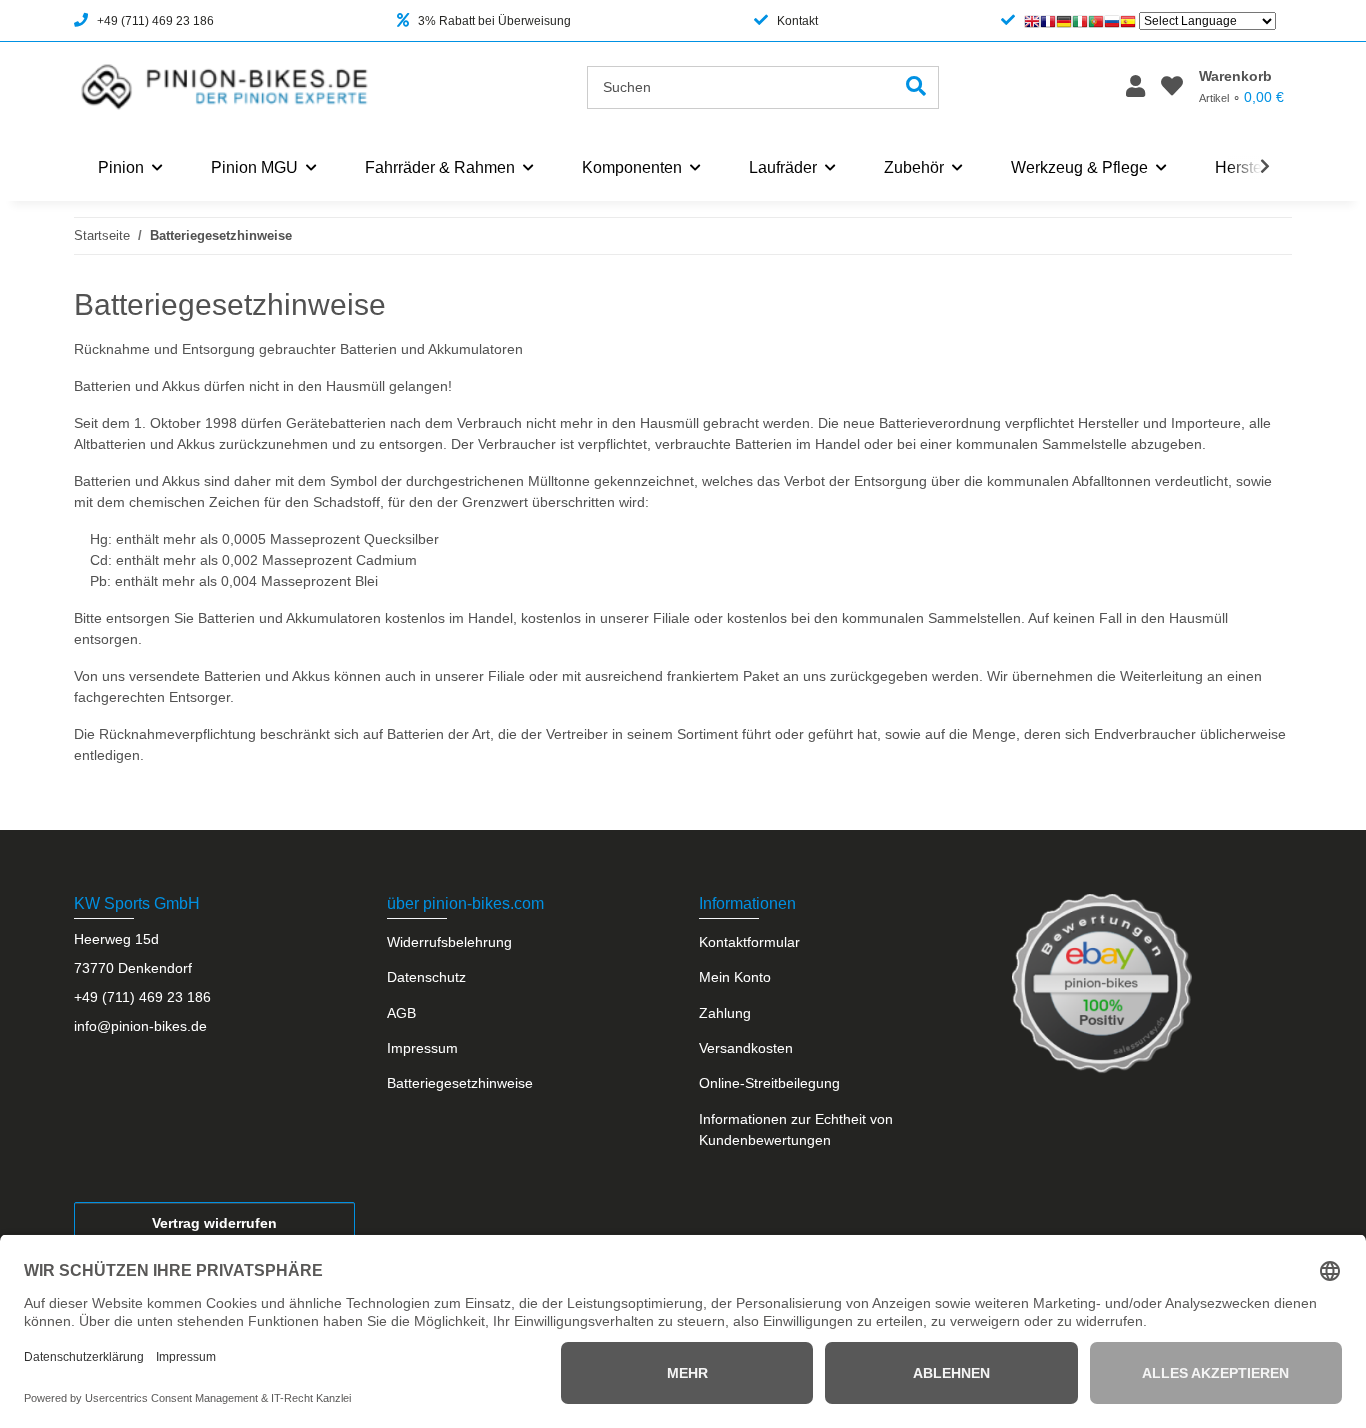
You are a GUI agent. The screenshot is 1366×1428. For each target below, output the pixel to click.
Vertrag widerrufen (214, 1223)
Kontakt (797, 21)
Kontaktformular (749, 942)
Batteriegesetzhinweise (460, 1083)
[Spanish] (1128, 21)
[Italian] (1080, 21)
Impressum (422, 1048)
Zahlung (725, 1013)
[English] (1032, 21)
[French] (1048, 21)
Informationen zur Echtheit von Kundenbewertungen (796, 1129)
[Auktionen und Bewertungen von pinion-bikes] (1102, 982)
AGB (401, 1013)
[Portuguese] (1096, 21)
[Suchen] (916, 87)
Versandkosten (746, 1048)
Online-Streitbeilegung (769, 1083)
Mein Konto (735, 977)
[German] (1064, 21)
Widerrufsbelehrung (449, 942)
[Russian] (1112, 21)
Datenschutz (426, 977)
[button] (1135, 87)
